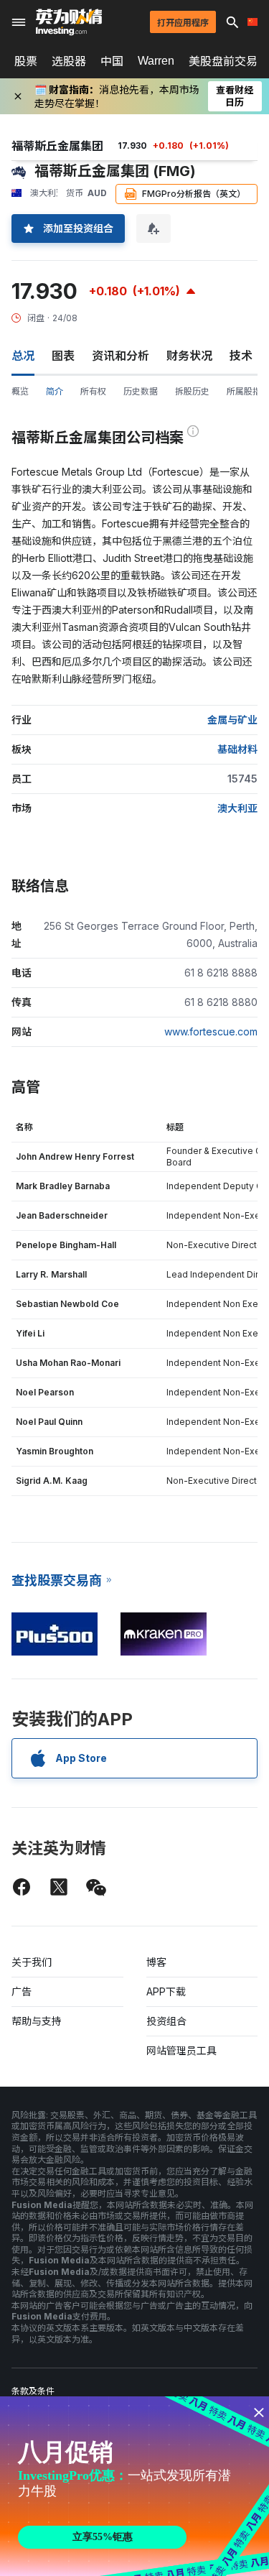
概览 (20, 391)
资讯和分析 (121, 356)
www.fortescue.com (211, 1031)
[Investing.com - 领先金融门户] (69, 22)
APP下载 (166, 1991)
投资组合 (166, 2021)
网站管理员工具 (181, 2050)
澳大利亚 (237, 808)
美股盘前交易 (223, 61)
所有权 (93, 391)
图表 (63, 356)
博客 (156, 1962)
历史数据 (141, 391)
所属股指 (244, 391)
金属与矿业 (232, 720)
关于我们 (32, 1962)
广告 (22, 1991)
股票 (26, 61)
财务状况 (189, 356)
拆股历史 (192, 391)
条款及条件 (33, 2391)
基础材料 (237, 749)
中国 (112, 61)
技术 (241, 356)
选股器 (69, 61)
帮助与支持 (37, 2021)
